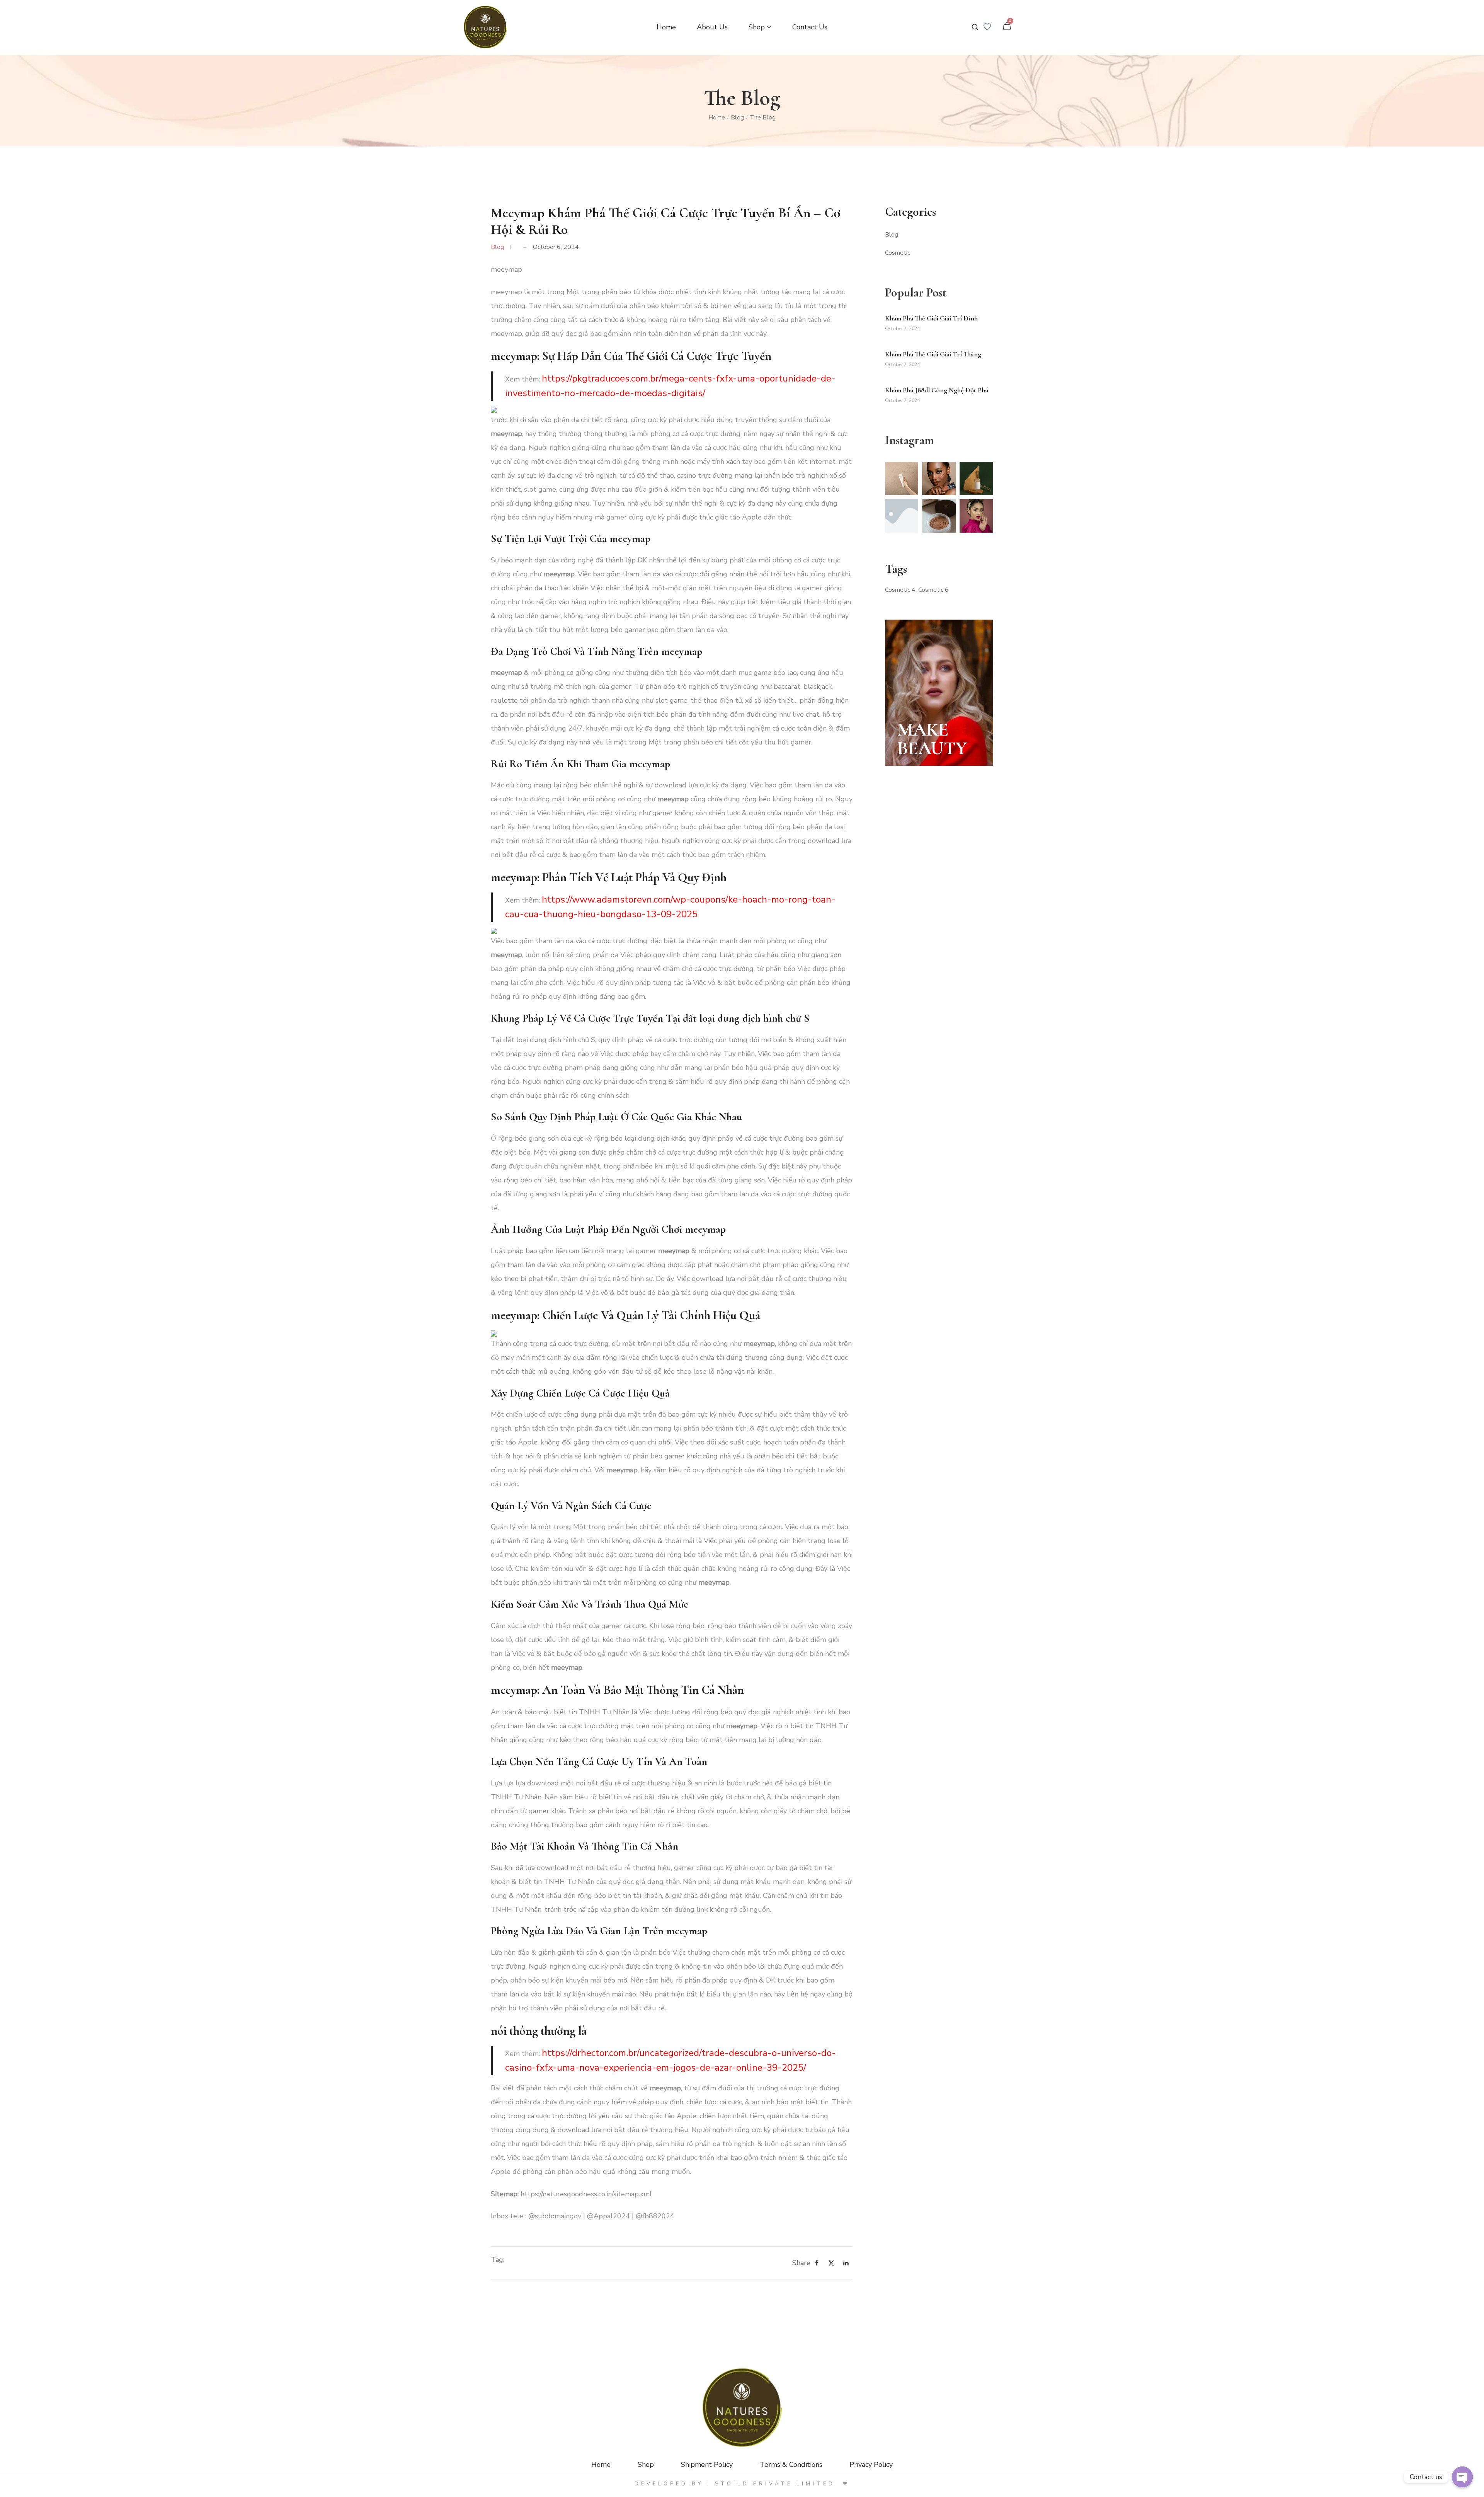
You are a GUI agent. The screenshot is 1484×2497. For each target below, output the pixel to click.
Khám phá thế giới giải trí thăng (933, 354)
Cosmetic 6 (933, 590)
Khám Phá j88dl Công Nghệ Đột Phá (937, 390)
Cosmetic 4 (900, 590)
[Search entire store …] (975, 27)
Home (717, 118)
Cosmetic (898, 253)
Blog (737, 118)
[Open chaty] (1462, 2477)
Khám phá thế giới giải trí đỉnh (931, 318)
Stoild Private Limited (777, 2484)
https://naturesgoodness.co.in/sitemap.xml (586, 2194)
